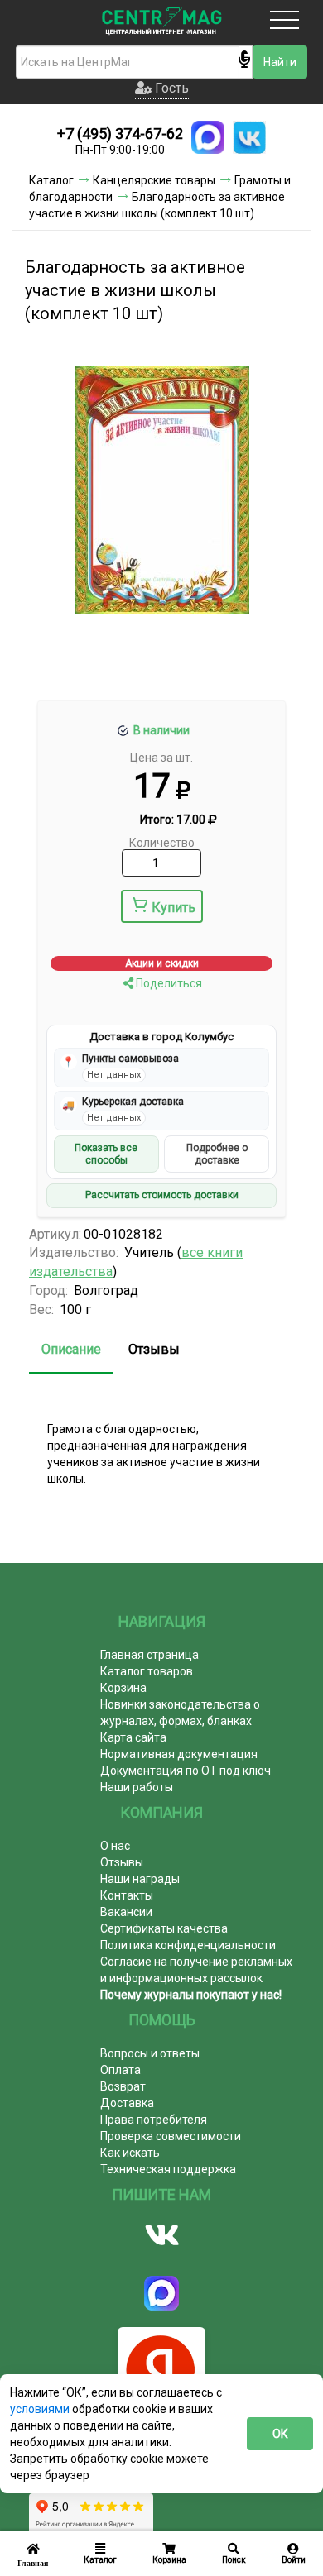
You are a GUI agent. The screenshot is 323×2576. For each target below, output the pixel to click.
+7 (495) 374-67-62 (120, 134)
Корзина (123, 1688)
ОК (280, 2434)
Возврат (123, 2086)
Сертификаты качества (164, 1928)
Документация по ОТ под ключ (186, 1771)
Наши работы (137, 1787)
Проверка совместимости (171, 2136)
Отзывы (154, 1349)
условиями (41, 2409)
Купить (174, 908)
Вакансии (126, 1912)
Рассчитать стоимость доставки (162, 1195)
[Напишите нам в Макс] (208, 137)
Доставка (127, 2103)
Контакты (127, 1895)
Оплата (121, 2070)
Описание (71, 1349)
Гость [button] (170, 88)
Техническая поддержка (168, 2169)
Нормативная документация (179, 1754)
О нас (115, 1846)
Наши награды (140, 1879)
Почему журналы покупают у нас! (191, 1995)
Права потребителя (154, 2120)
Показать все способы (106, 1154)
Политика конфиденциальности (188, 1945)
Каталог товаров (147, 1671)
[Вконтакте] (161, 2235)
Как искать (130, 2153)
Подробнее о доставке (217, 1154)
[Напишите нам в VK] (249, 137)
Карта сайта (133, 1737)
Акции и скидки (162, 963)
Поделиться (168, 983)
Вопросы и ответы (150, 2053)
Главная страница (149, 1655)
